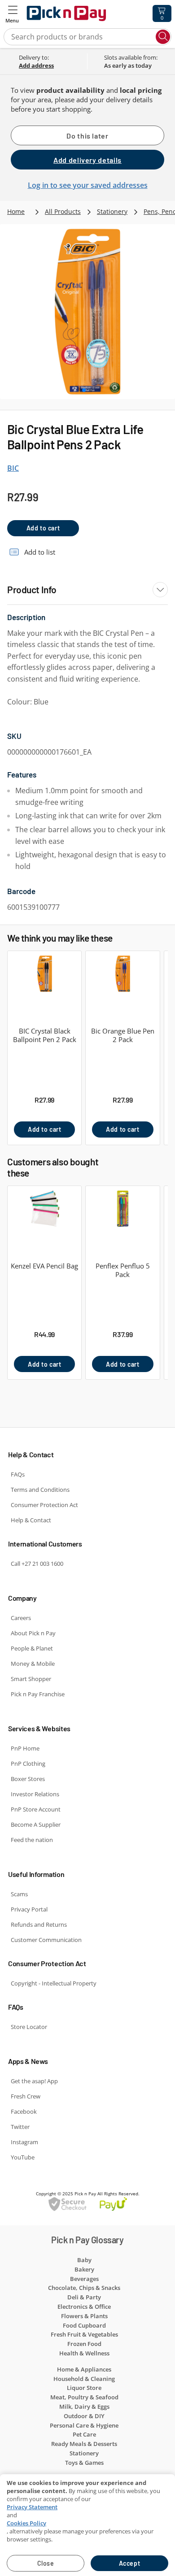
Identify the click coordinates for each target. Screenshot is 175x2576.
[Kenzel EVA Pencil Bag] (44, 1214)
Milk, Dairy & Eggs (84, 2407)
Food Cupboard (84, 2325)
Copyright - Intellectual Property (54, 1983)
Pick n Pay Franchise (38, 1694)
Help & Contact (31, 1520)
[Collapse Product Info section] (160, 590)
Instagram (24, 2142)
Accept (129, 2563)
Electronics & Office (84, 2307)
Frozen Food (84, 2344)
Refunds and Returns (39, 1924)
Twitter (20, 2127)
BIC (13, 468)
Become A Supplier (36, 1824)
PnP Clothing (28, 1764)
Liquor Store (84, 2388)
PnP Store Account (36, 1809)
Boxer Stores (28, 1779)
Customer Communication (46, 1940)
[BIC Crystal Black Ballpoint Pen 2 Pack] (44, 979)
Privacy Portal (29, 1909)
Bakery (84, 2269)
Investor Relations (35, 1794)
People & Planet (32, 1648)
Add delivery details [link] (87, 160)
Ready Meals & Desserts (84, 2444)
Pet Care (84, 2434)
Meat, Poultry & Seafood (84, 2397)
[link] (50, 65)
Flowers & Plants (84, 2316)
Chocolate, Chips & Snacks (84, 2288)
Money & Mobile (33, 1664)
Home (16, 211)
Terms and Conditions (40, 1490)
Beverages (84, 2279)
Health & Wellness (84, 2353)
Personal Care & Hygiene (84, 2425)
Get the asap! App (34, 2081)
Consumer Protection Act (44, 1505)
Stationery (112, 211)
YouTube (23, 2157)
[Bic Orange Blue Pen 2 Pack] (122, 979)
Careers (21, 1618)
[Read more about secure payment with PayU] (87, 2204)
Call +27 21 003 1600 (37, 1564)
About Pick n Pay (33, 1633)
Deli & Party (84, 2297)
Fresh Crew (26, 2096)
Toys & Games (84, 2463)
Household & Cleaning (84, 2379)
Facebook (24, 2111)
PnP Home (25, 1748)
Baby (84, 2260)
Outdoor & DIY (84, 2416)
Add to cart (43, 528)
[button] (13, 13)
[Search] (163, 37)
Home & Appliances (84, 2369)
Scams (19, 1894)
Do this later (87, 136)
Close (46, 2563)
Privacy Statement (32, 2507)
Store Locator (29, 2027)
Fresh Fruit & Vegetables (84, 2334)
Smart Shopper (31, 1679)
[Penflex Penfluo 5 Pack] (122, 1214)
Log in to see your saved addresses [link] (88, 185)
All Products (63, 211)
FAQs (18, 1474)
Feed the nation (32, 1840)
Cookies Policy (26, 2523)
